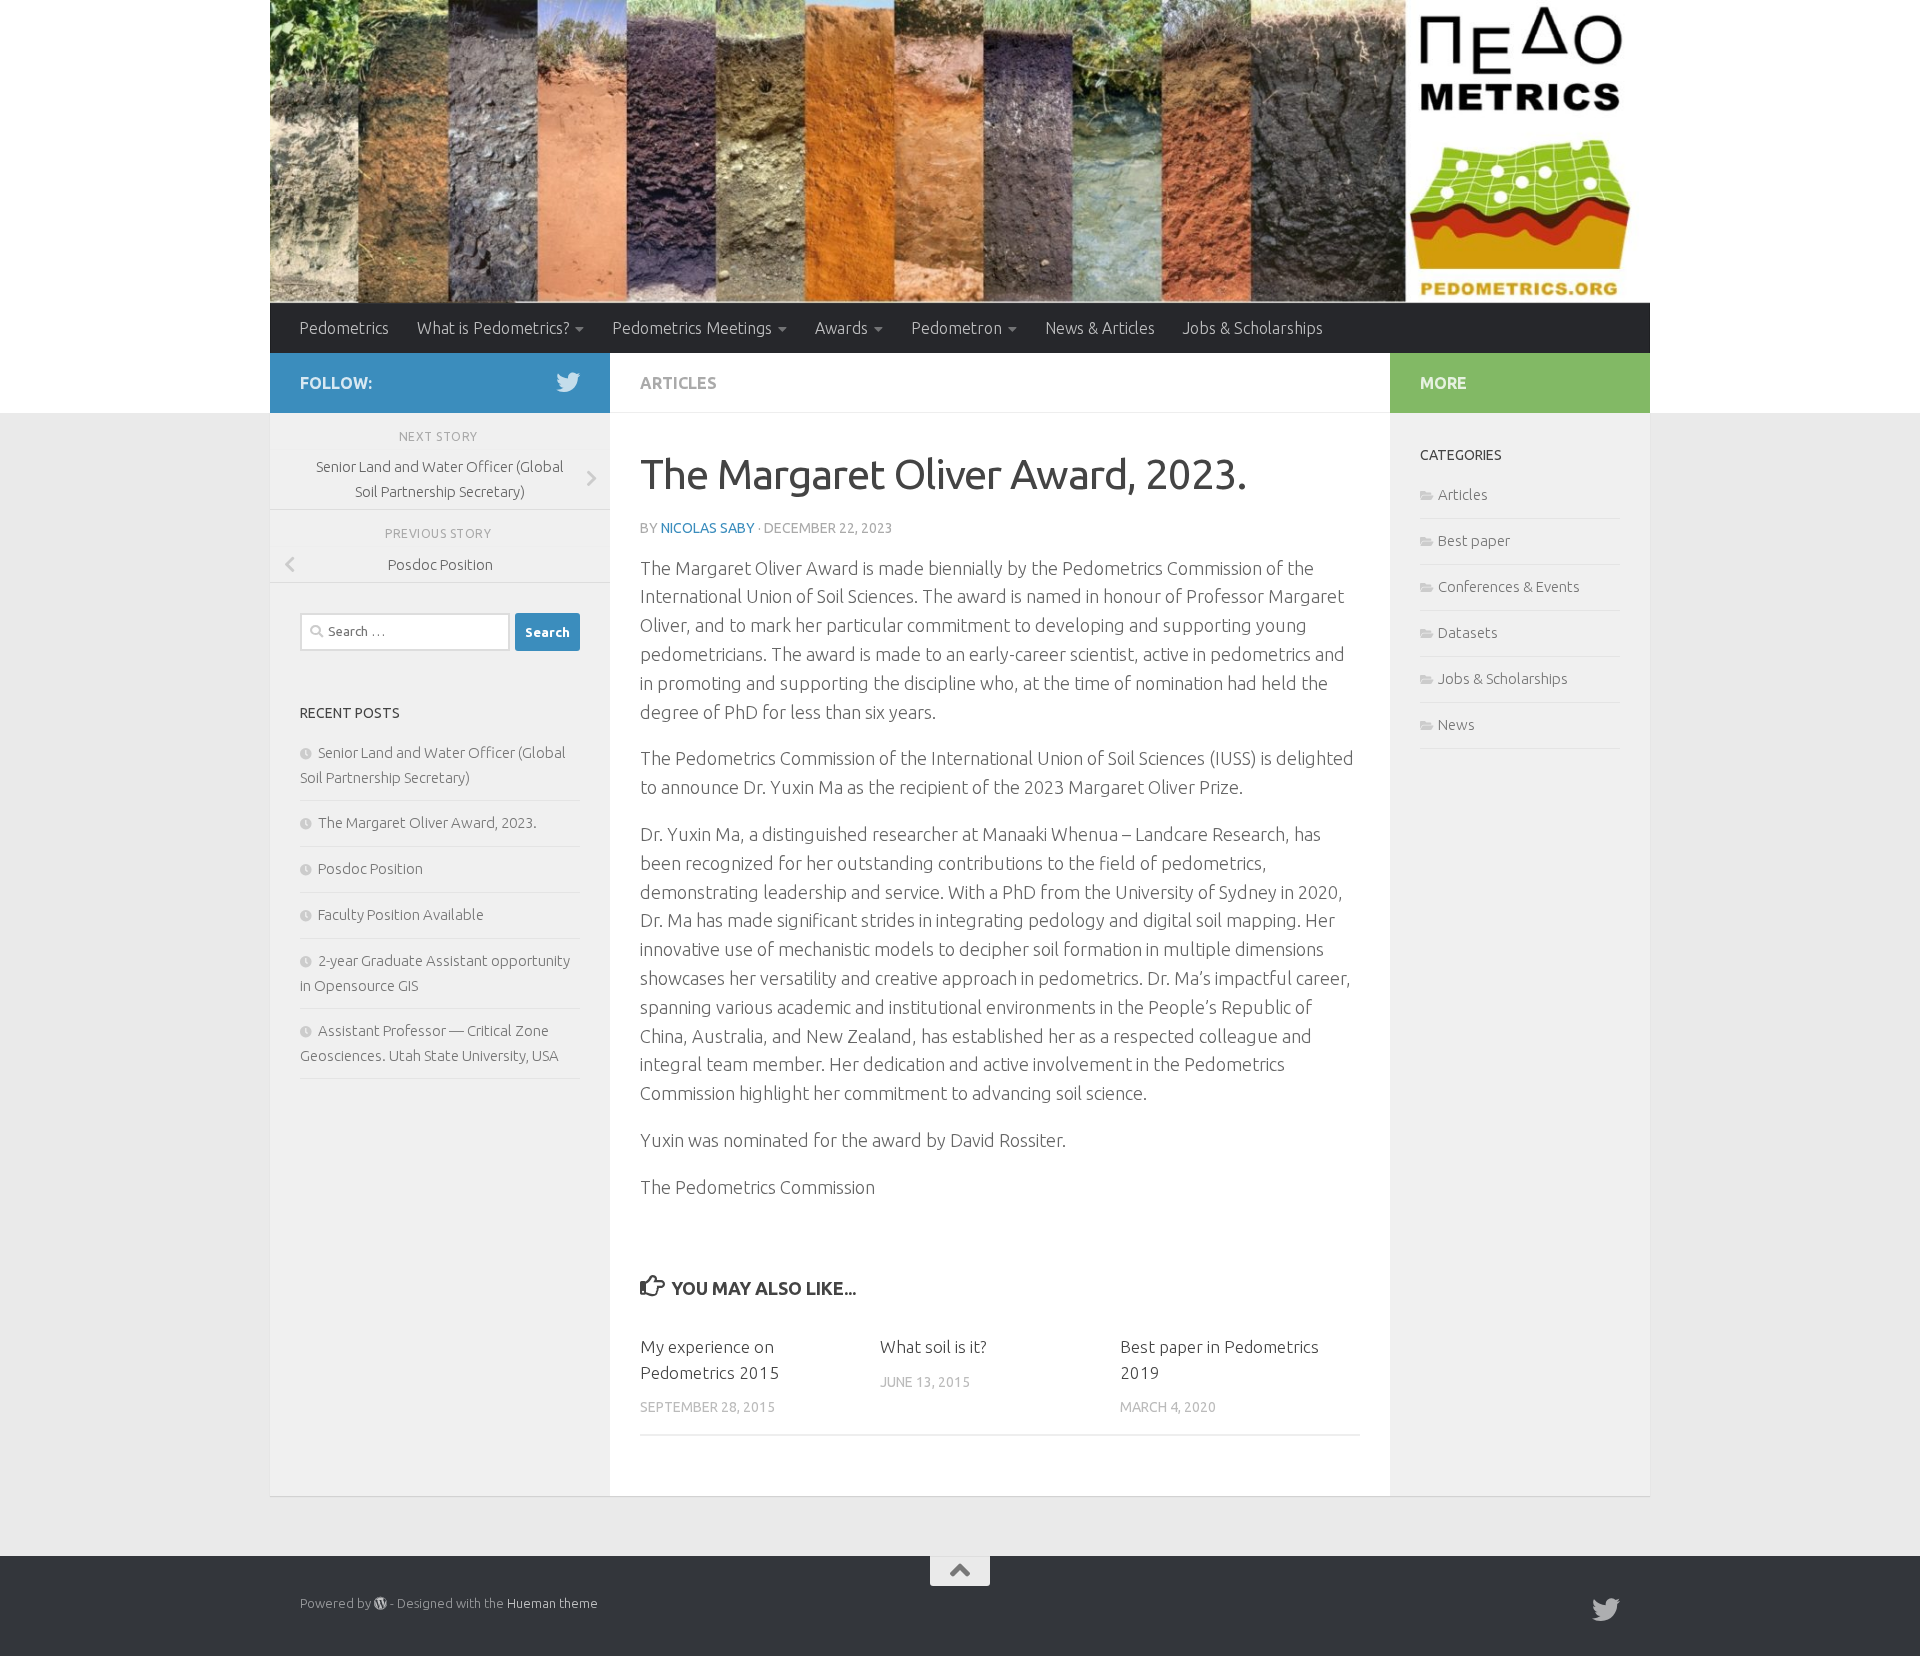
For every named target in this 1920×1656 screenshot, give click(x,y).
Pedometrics (344, 328)
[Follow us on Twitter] (568, 382)
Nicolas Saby (708, 528)
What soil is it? (933, 1346)
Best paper (1474, 540)
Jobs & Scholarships (1253, 328)
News (1456, 724)
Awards (841, 328)
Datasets (1468, 632)
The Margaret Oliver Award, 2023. (427, 822)
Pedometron (956, 328)
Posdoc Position (370, 868)
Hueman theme (552, 1603)
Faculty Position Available (401, 914)
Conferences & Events (1509, 586)
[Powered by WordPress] (380, 1603)
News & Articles (1100, 328)
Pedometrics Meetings (692, 328)
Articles (678, 383)
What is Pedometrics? (493, 328)
